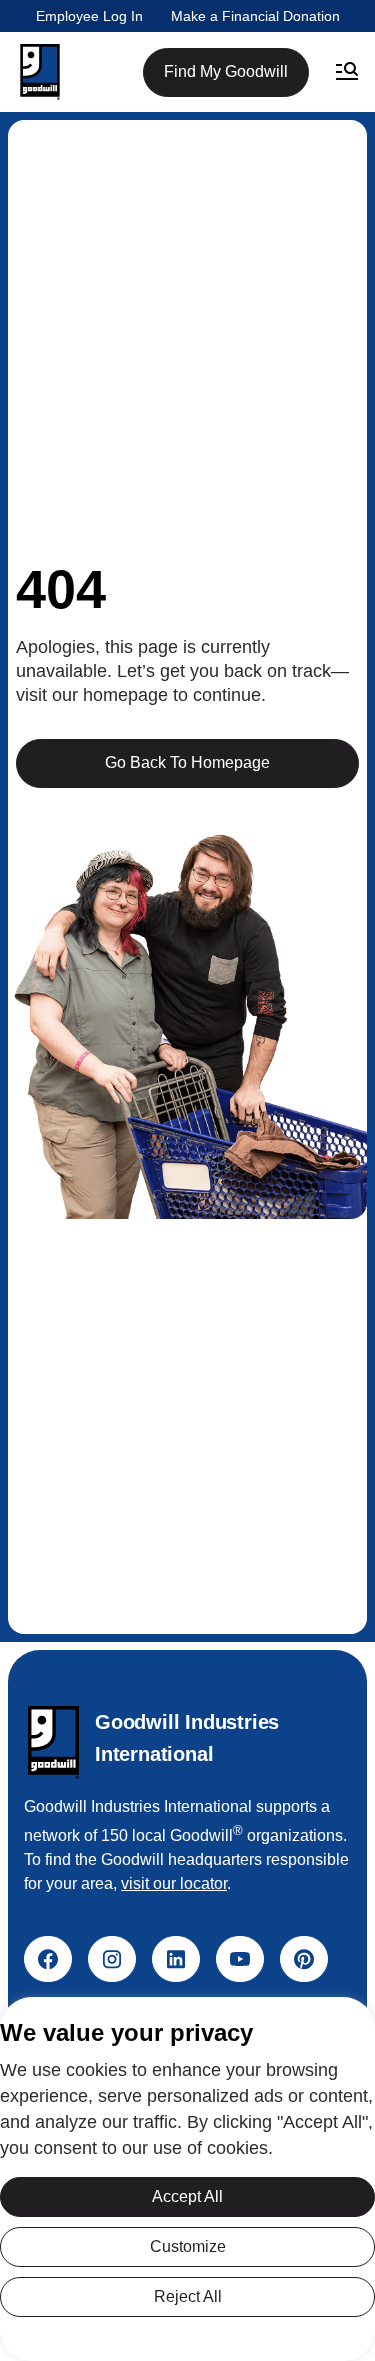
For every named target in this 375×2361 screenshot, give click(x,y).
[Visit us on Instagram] (112, 1959)
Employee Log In (89, 16)
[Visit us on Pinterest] (304, 1959)
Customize (188, 2246)
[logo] (53, 1742)
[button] (40, 72)
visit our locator (174, 1883)
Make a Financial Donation (255, 16)
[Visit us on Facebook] (48, 1959)
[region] (187, 2179)
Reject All (188, 2296)
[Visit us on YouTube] (240, 1959)
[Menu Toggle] (347, 72)
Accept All (187, 2196)
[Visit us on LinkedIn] (176, 1959)
